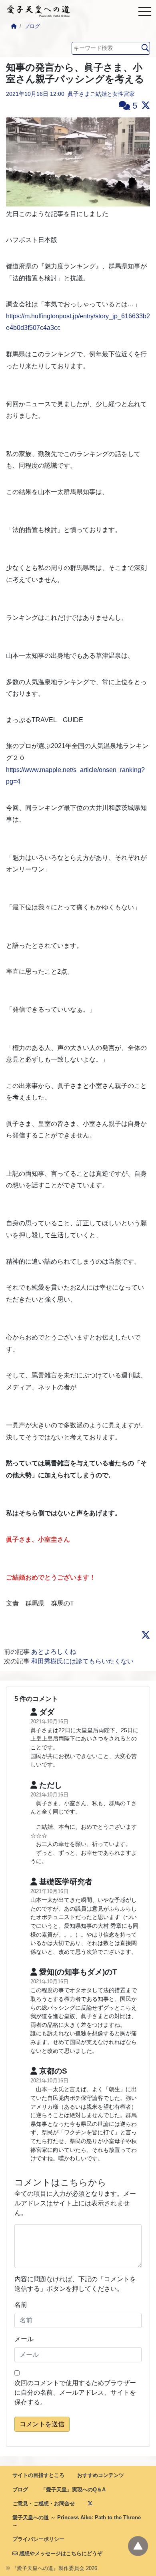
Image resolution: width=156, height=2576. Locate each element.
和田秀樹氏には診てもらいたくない (82, 1661)
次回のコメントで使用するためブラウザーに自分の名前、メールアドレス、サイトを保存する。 (75, 2392)
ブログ (32, 26)
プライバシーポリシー (38, 2539)
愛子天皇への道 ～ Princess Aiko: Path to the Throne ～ (77, 2521)
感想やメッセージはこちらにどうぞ (60, 2553)
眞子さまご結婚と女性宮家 (101, 94)
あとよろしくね (54, 1652)
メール (24, 2339)
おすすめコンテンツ (101, 2475)
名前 (21, 2305)
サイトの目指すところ (38, 2475)
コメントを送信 (42, 2424)
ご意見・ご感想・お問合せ (44, 2504)
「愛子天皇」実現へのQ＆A (73, 2490)
